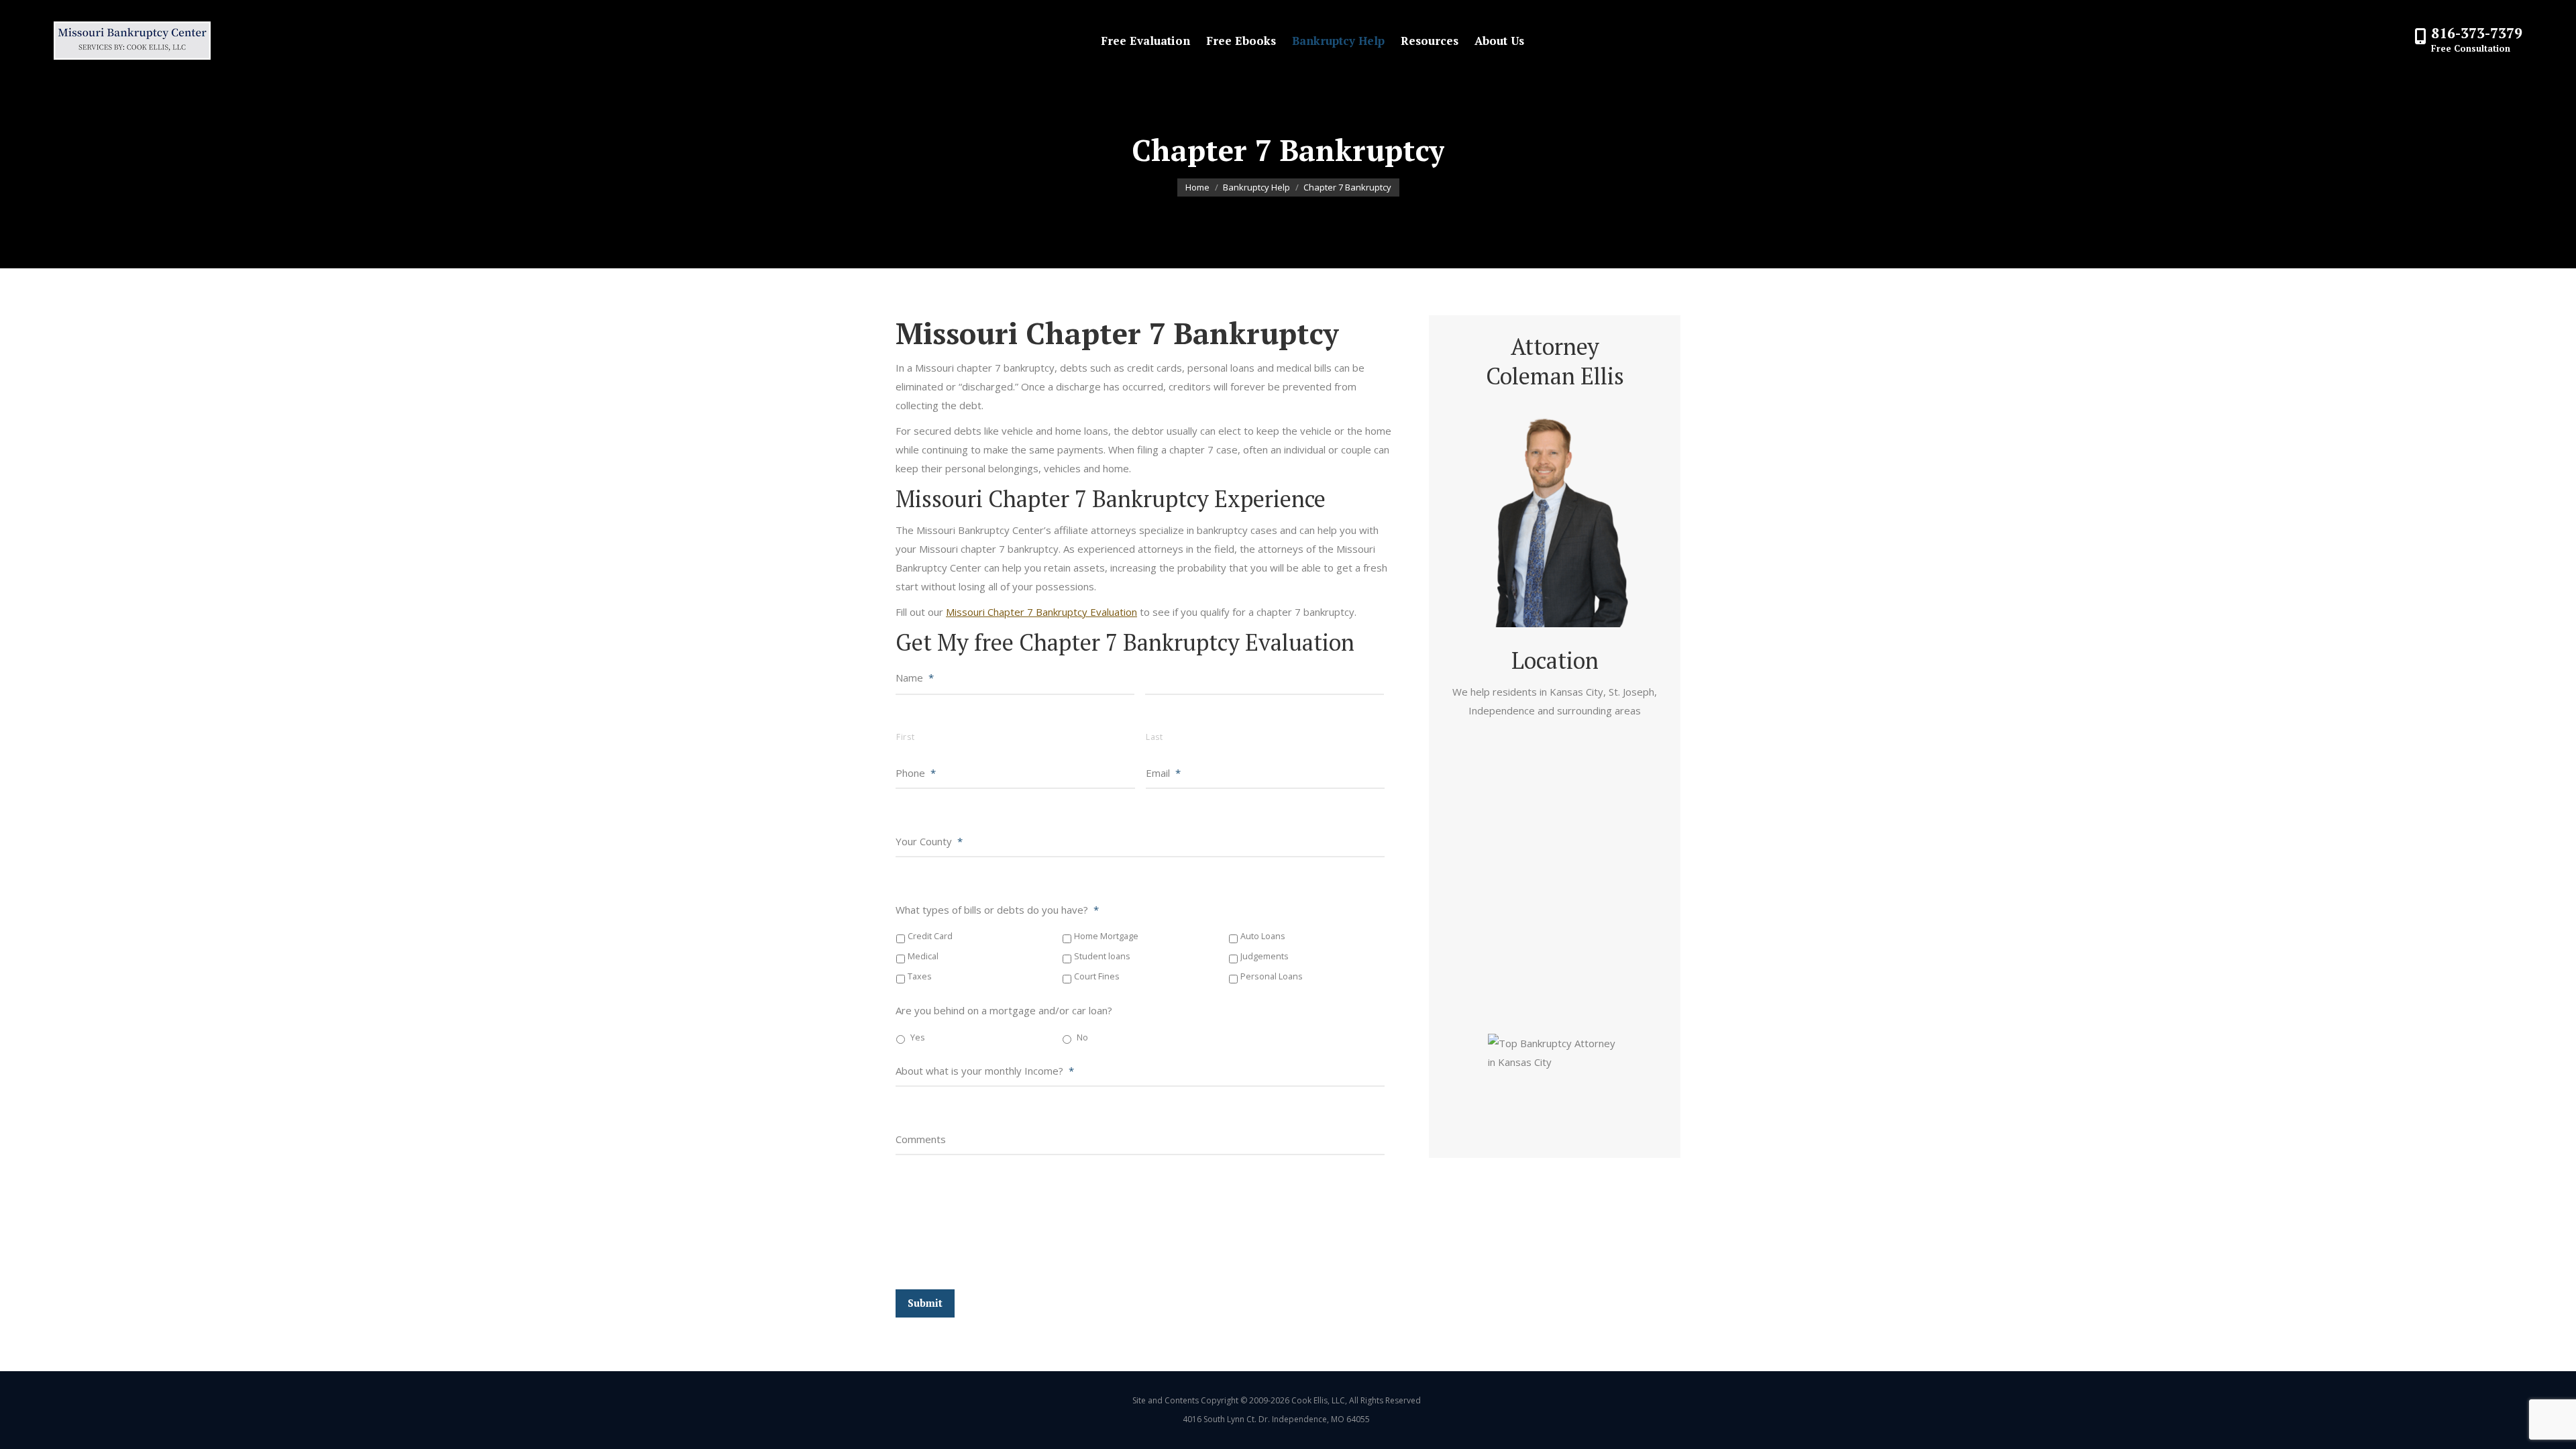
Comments (921, 1139)
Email (1163, 773)
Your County (929, 841)
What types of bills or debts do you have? (997, 910)
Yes (918, 1037)
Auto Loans (1263, 936)
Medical (923, 956)
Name (915, 678)
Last (1155, 737)
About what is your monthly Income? (985, 1071)
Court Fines (1097, 976)
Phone (916, 773)
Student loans (1102, 956)
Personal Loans (1272, 976)
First (905, 737)
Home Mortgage (1106, 936)
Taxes (920, 976)
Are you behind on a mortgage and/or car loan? (1004, 1010)
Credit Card (930, 936)
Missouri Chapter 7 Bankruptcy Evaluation (1041, 612)
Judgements (1265, 956)
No (1082, 1037)
